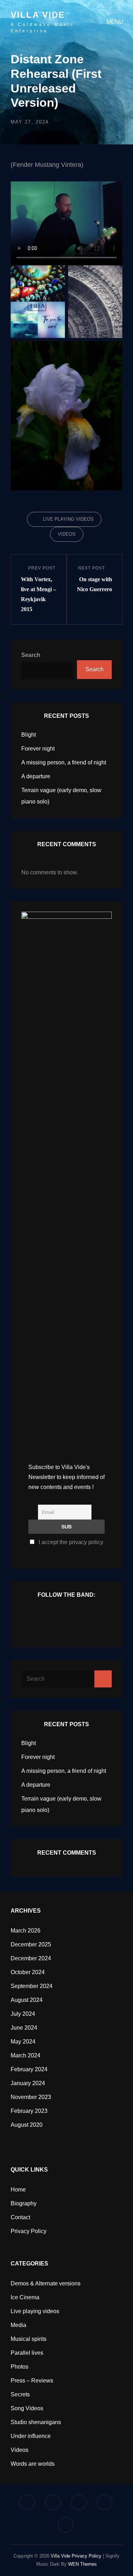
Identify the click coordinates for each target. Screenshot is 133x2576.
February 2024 (29, 2069)
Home (18, 2190)
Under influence (31, 2436)
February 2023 (29, 2111)
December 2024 (31, 1958)
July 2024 (23, 2014)
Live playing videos (68, 519)
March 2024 (26, 2055)
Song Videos (27, 2408)
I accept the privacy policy (70, 1542)
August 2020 (27, 2125)
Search (31, 655)
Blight (29, 735)
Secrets (20, 2394)
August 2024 (27, 2000)
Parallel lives (27, 2353)
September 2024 (32, 1986)
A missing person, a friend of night (64, 762)
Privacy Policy (29, 2231)
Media (18, 2325)
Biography (24, 2203)
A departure (36, 776)
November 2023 (31, 2097)
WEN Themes (82, 2564)
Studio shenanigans (36, 2422)
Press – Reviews (32, 2381)
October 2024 (28, 1972)
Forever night (38, 749)
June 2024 (24, 2028)
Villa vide (38, 15)
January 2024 (28, 2083)
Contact (20, 2217)
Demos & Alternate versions (46, 2283)
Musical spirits (29, 2339)
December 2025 (31, 1944)
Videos (67, 534)
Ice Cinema (25, 2297)
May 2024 (23, 2042)
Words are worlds (33, 2464)
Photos (20, 2367)
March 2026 (26, 1931)
